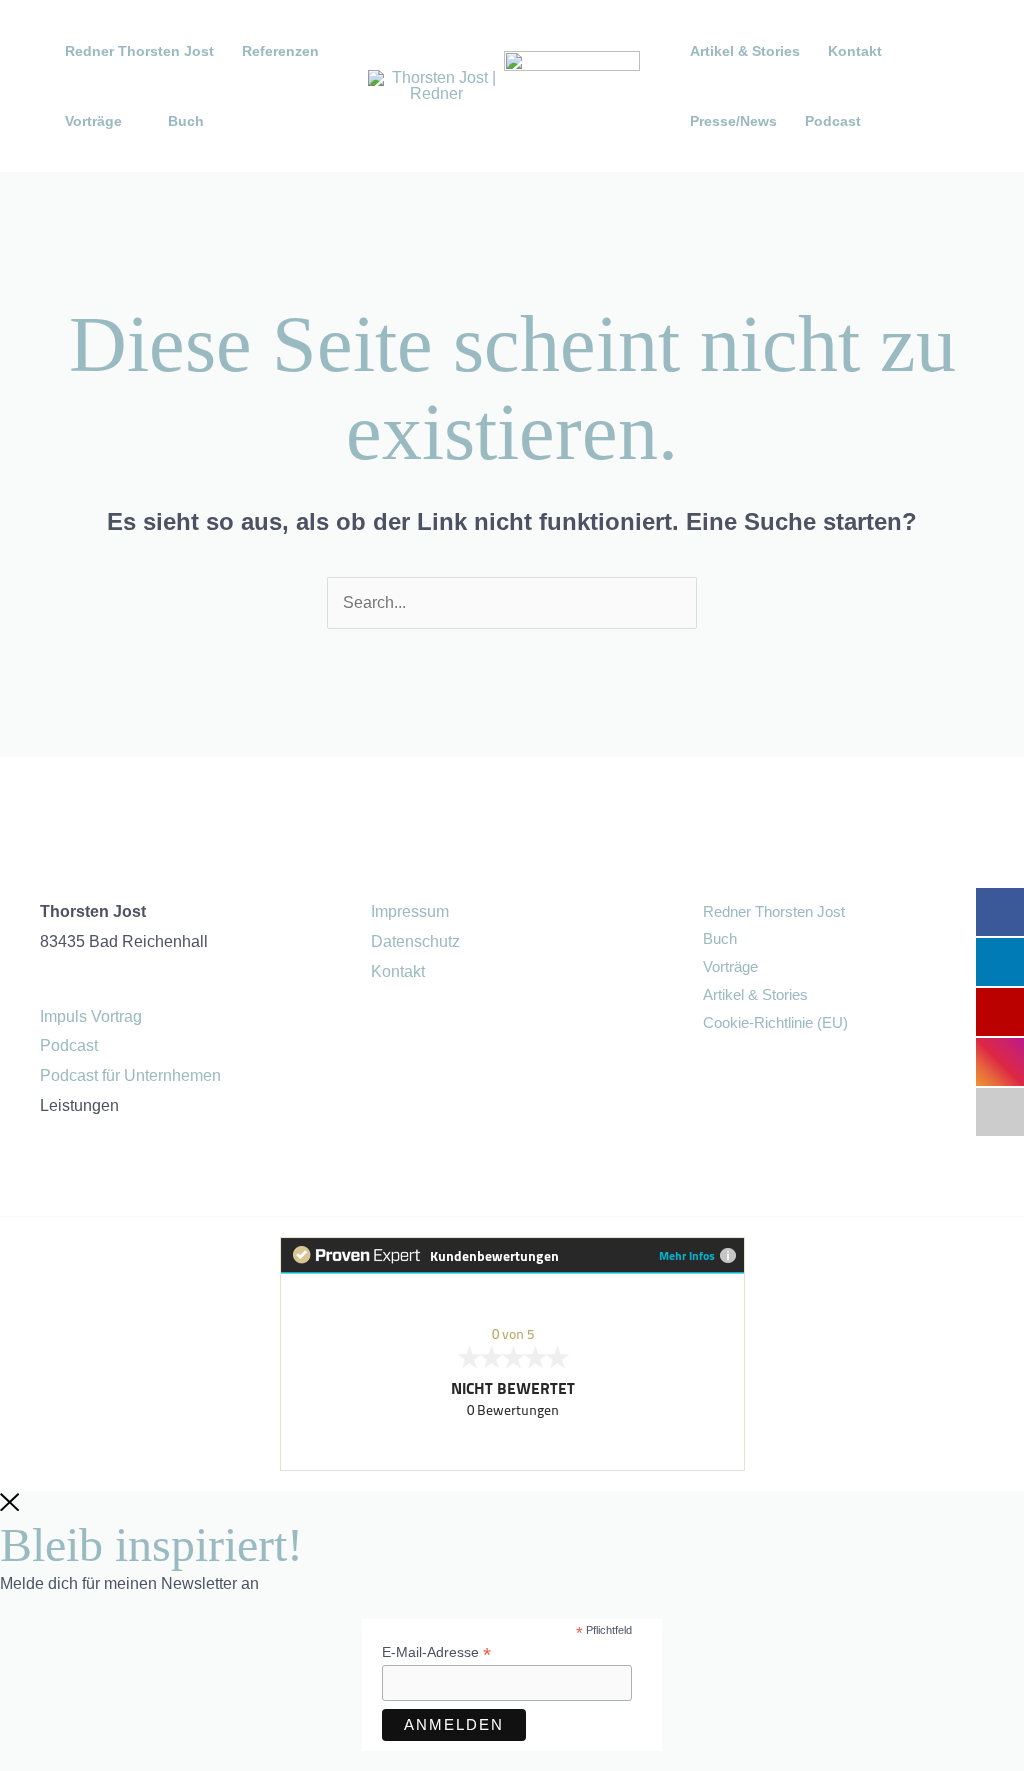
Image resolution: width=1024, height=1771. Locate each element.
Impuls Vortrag (91, 1016)
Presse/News (733, 121)
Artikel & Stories (745, 51)
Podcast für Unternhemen (130, 1075)
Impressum (410, 911)
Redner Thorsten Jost (139, 51)
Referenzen (280, 51)
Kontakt (855, 51)
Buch (186, 121)
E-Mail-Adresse (436, 1652)
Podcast (833, 121)
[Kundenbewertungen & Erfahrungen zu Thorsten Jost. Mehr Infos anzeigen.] (512, 1354)
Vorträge (730, 966)
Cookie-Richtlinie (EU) (775, 1022)
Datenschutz (415, 941)
